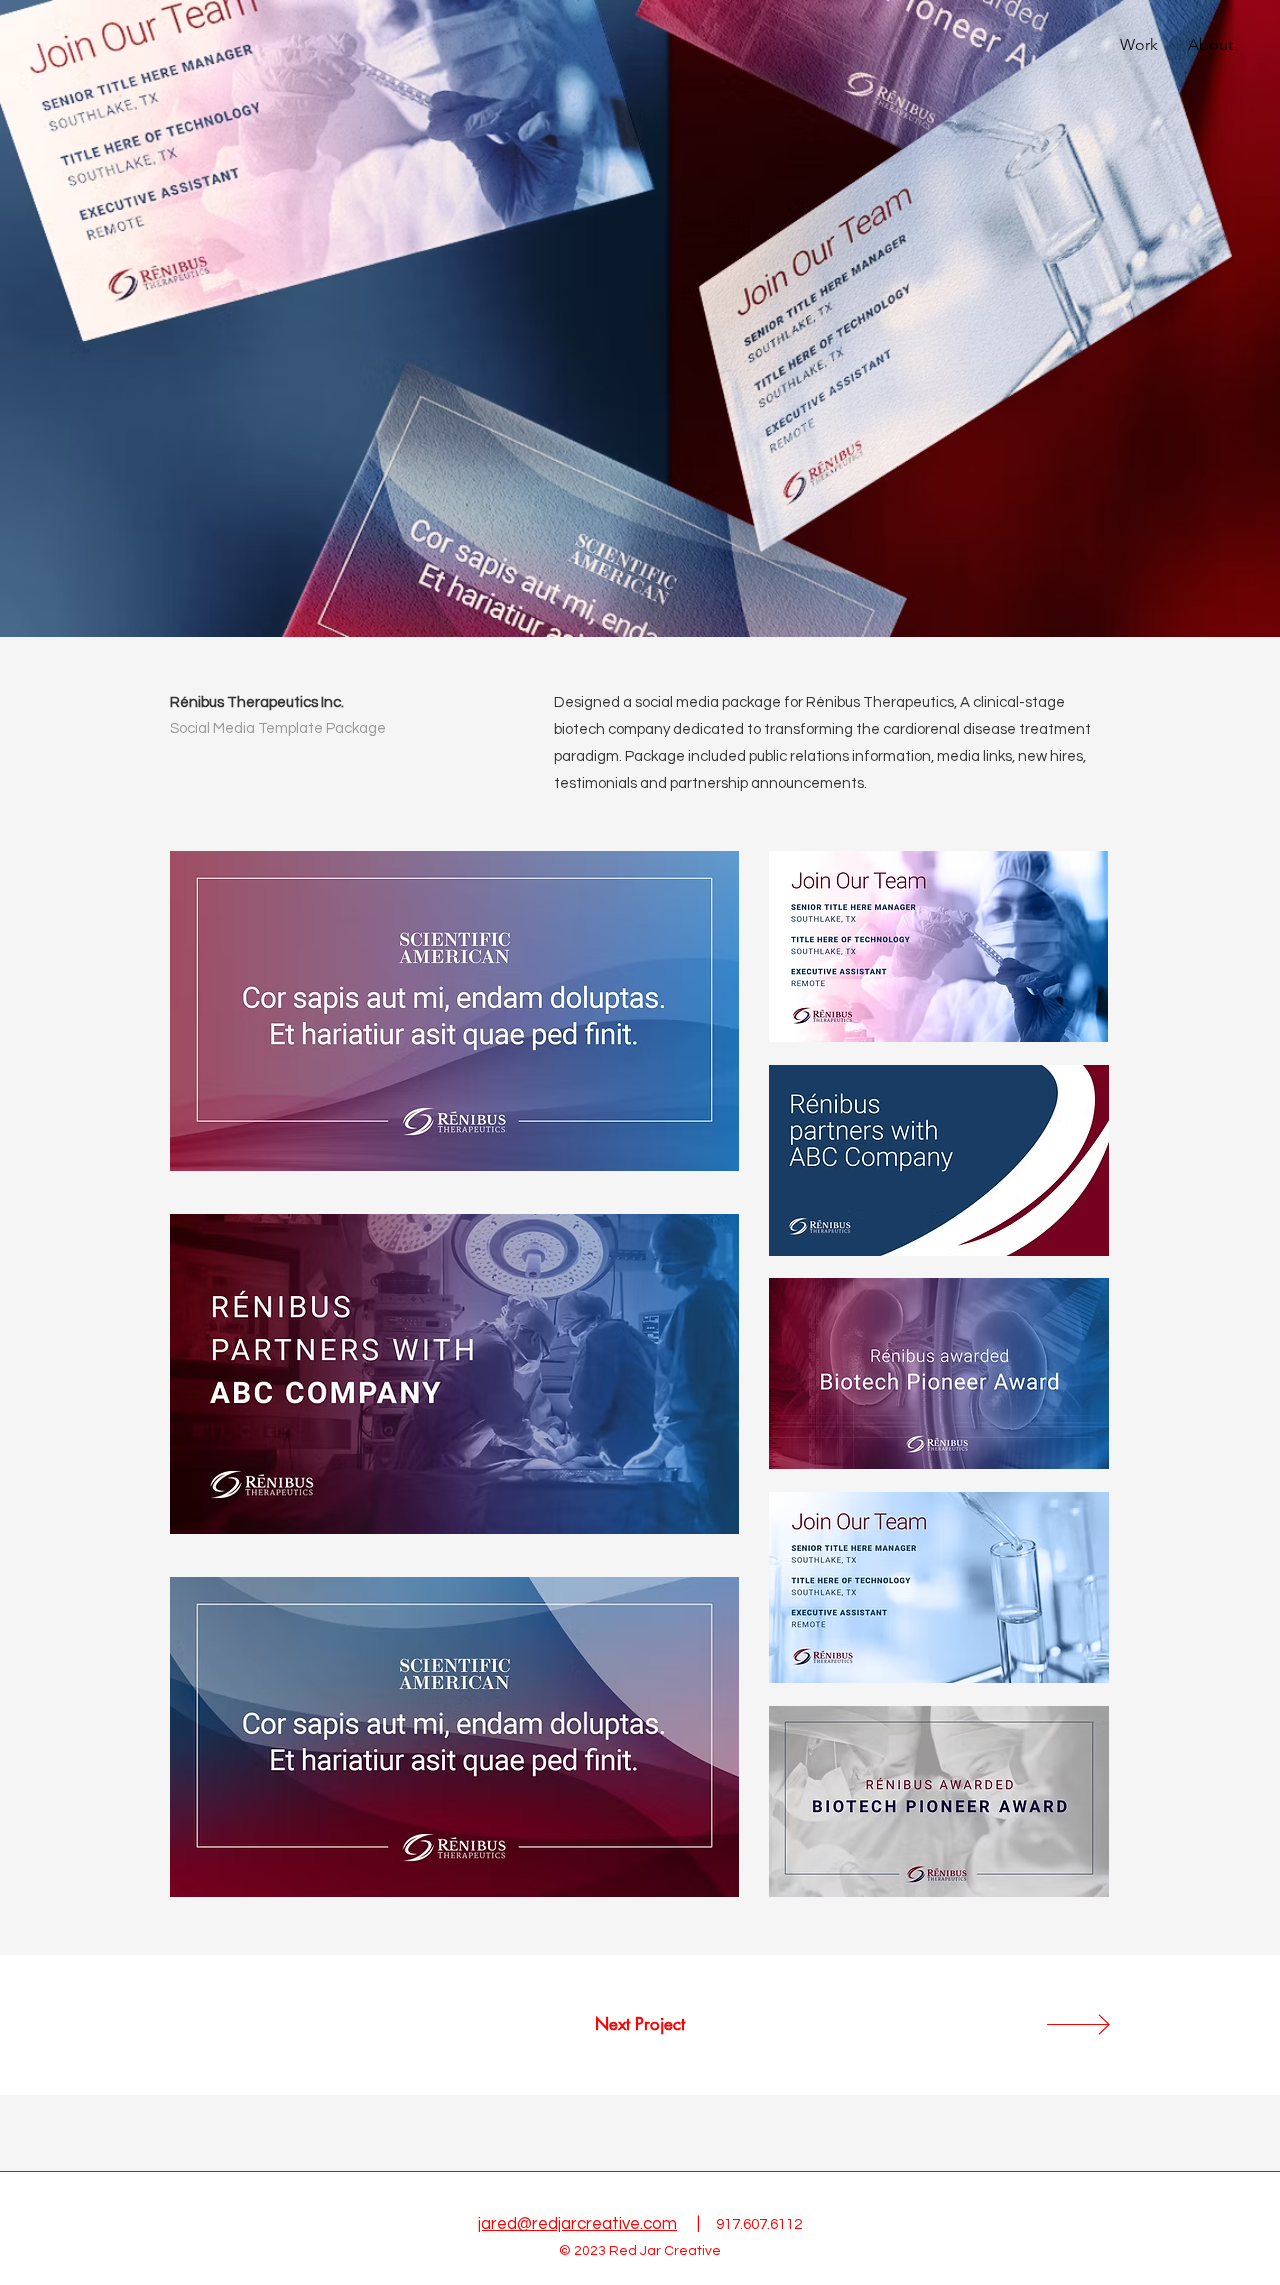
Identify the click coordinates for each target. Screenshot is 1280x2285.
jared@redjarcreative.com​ (577, 2224)
